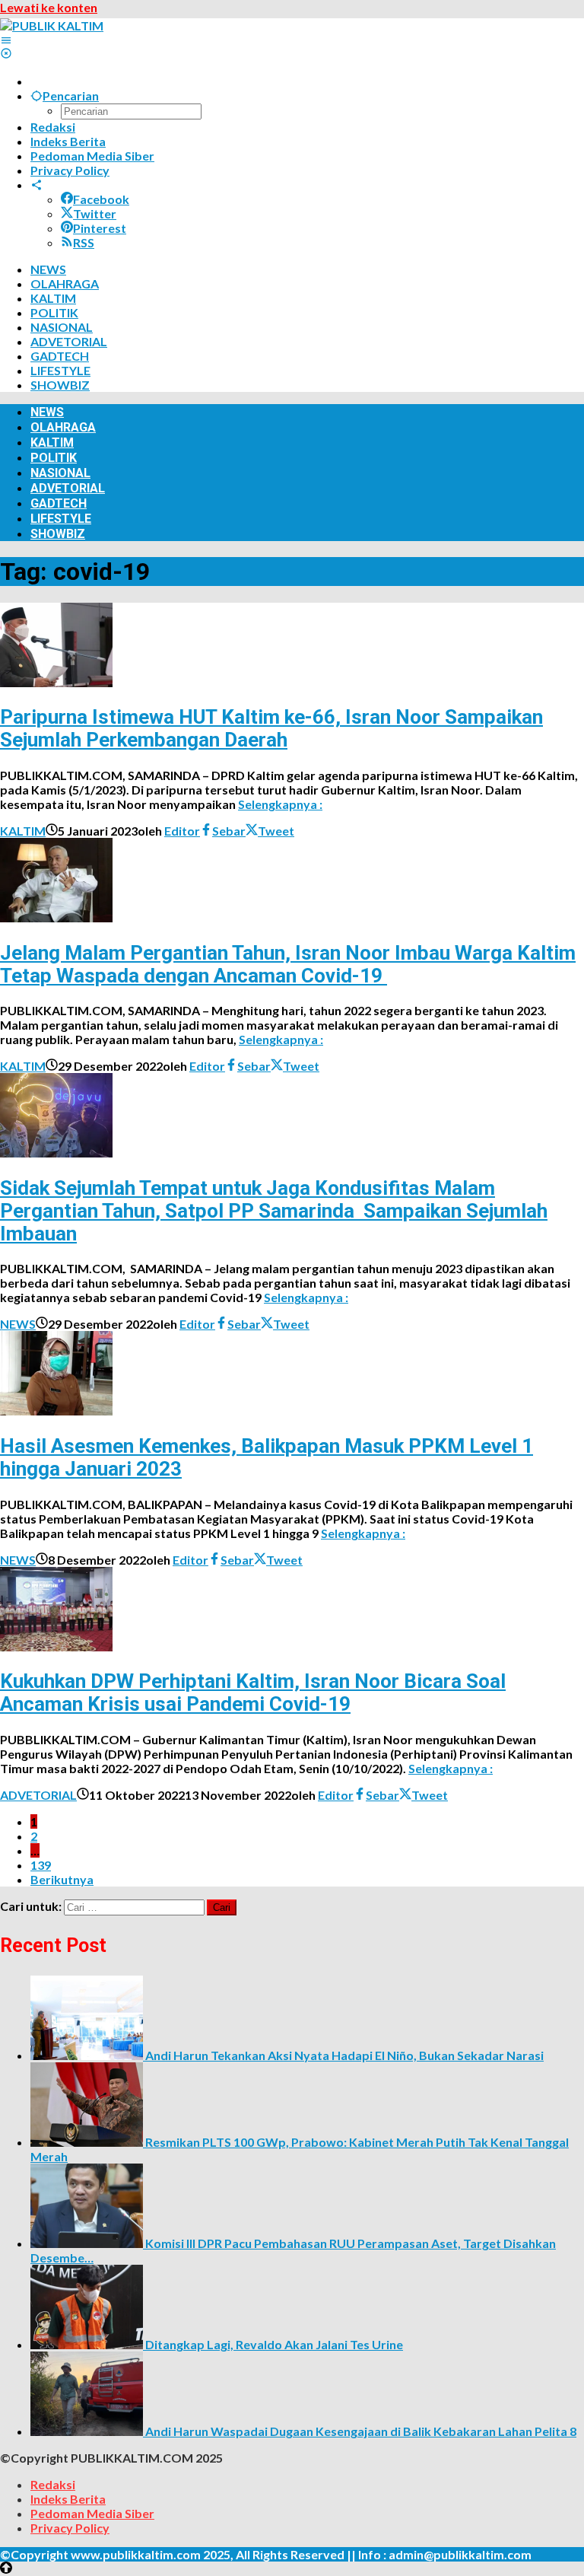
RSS (84, 242)
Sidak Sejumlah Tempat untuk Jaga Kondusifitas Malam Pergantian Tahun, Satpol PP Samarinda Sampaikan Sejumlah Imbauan (274, 1211)
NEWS (18, 1324)
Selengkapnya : (280, 804)
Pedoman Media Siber (92, 2513)
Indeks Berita (68, 2499)
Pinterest (100, 228)
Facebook (101, 199)
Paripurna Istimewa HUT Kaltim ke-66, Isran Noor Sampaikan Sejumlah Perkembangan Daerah (271, 728)
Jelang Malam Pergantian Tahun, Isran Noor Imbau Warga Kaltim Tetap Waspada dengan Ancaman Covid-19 (288, 964)
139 (41, 1865)
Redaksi (53, 2484)
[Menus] (6, 40)
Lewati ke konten (49, 7)
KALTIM (23, 831)
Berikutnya (62, 1879)
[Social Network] (36, 185)
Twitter (95, 213)
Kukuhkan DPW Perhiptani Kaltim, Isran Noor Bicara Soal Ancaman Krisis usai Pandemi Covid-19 (253, 1692)
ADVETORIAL (38, 1795)
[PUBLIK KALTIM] (52, 25)
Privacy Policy (70, 2528)
